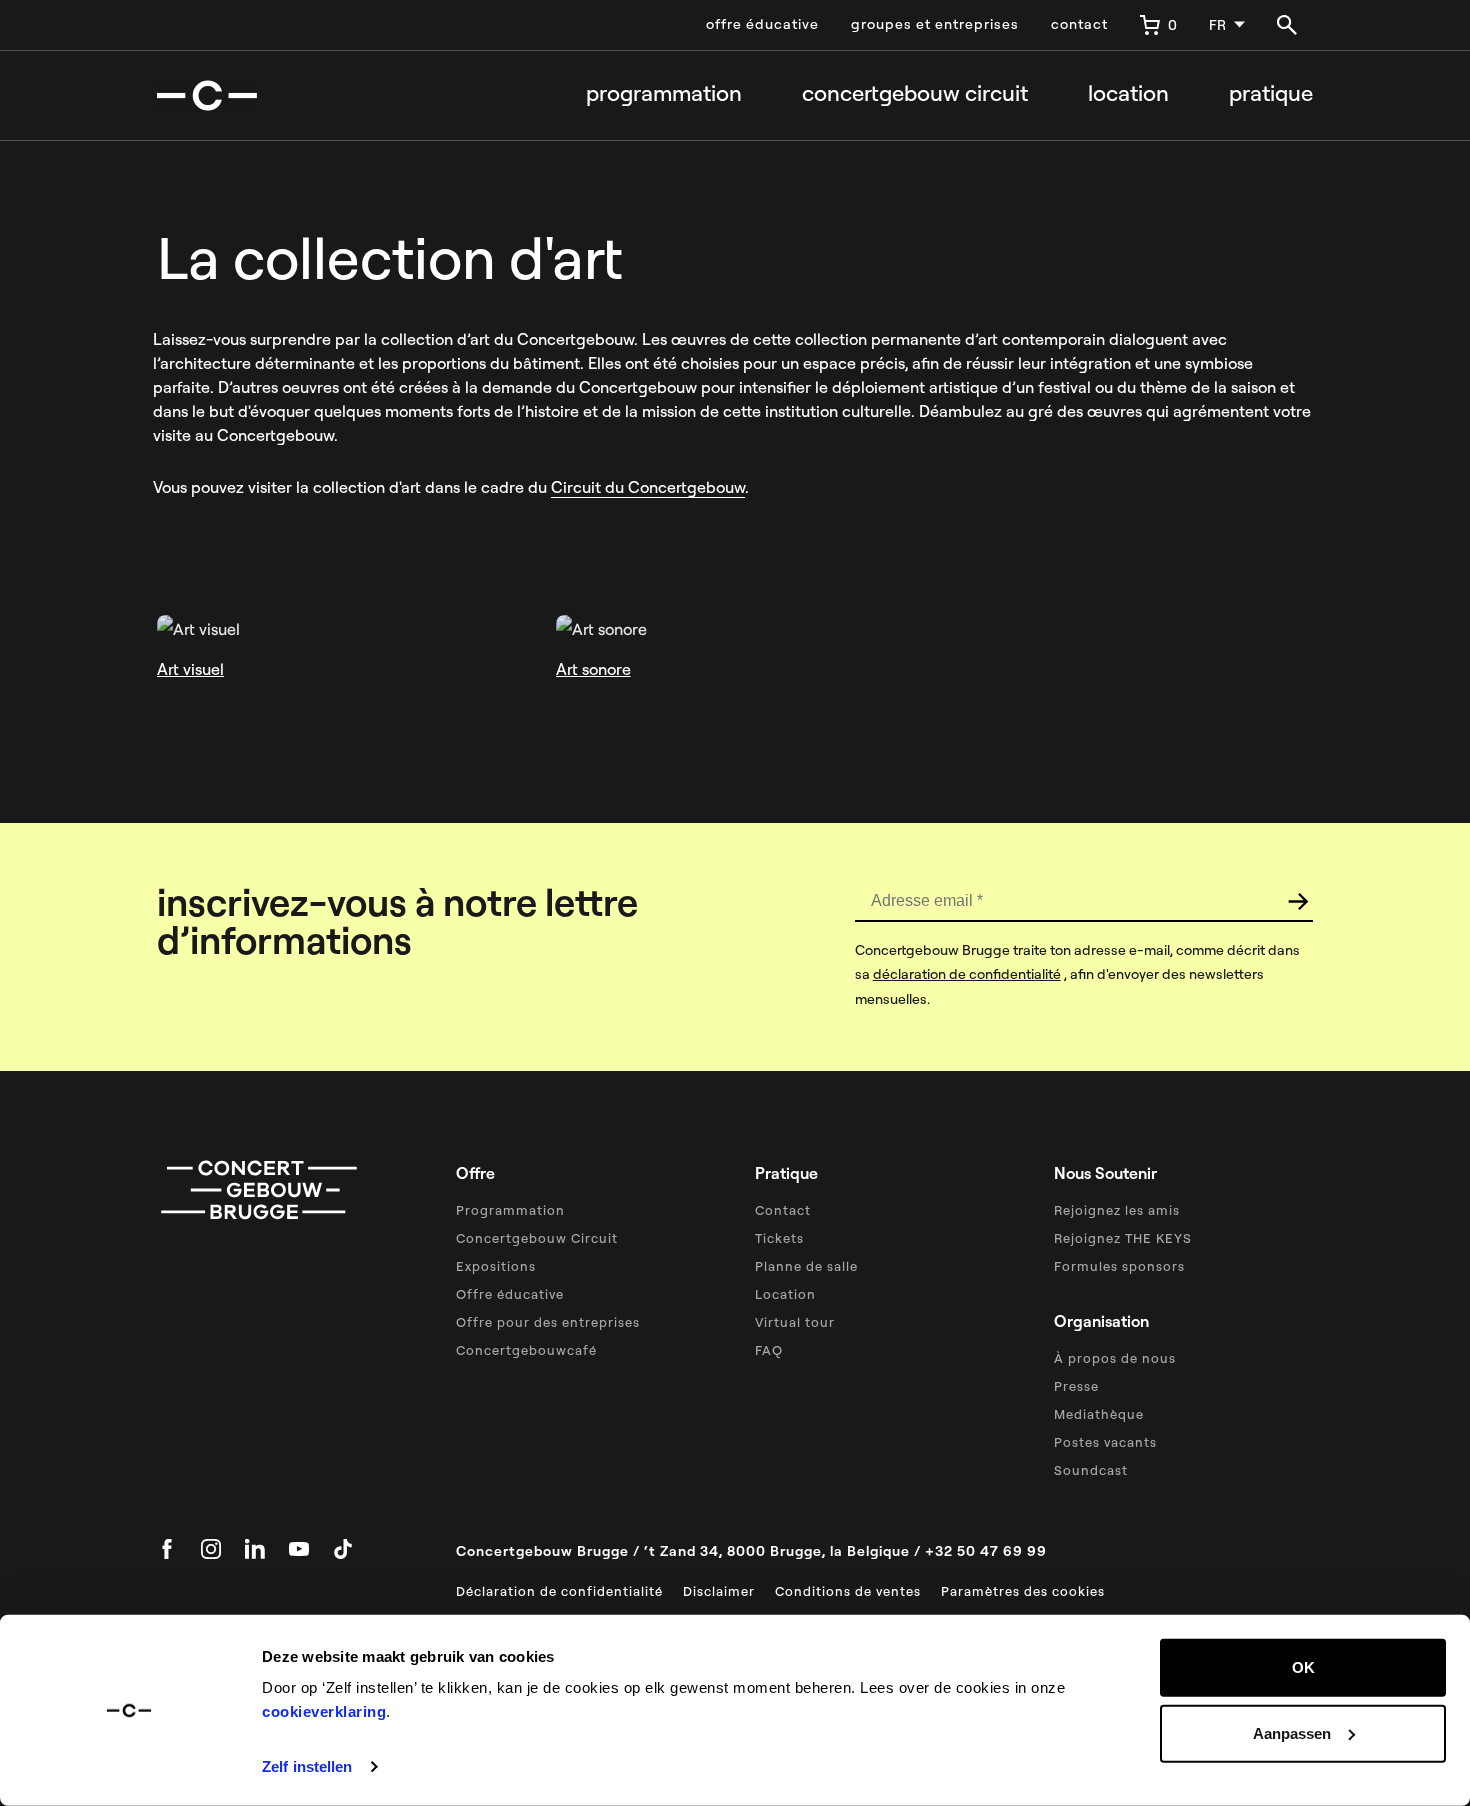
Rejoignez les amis (1117, 1210)
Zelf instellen (307, 1766)
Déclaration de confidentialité (559, 1591)
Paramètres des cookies (1023, 1591)
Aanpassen (1292, 1732)
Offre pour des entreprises (548, 1322)
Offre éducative (510, 1294)
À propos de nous (1115, 1358)
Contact (783, 1210)
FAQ (769, 1350)
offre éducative (762, 24)
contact (1079, 24)
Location (1128, 93)
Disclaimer (719, 1591)
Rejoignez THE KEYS (1123, 1238)
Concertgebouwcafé (526, 1350)
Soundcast (1091, 1470)
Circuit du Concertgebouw (648, 487)
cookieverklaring (324, 1711)
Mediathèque (1099, 1414)
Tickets (779, 1238)
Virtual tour (795, 1322)
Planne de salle (806, 1266)
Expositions (496, 1266)
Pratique (1271, 93)
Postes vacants (1105, 1442)
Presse (1076, 1386)
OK (1303, 1667)
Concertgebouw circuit (915, 93)
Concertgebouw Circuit (537, 1238)
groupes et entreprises (935, 24)
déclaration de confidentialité (967, 974)
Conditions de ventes (848, 1591)
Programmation (664, 93)
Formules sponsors (1119, 1266)
